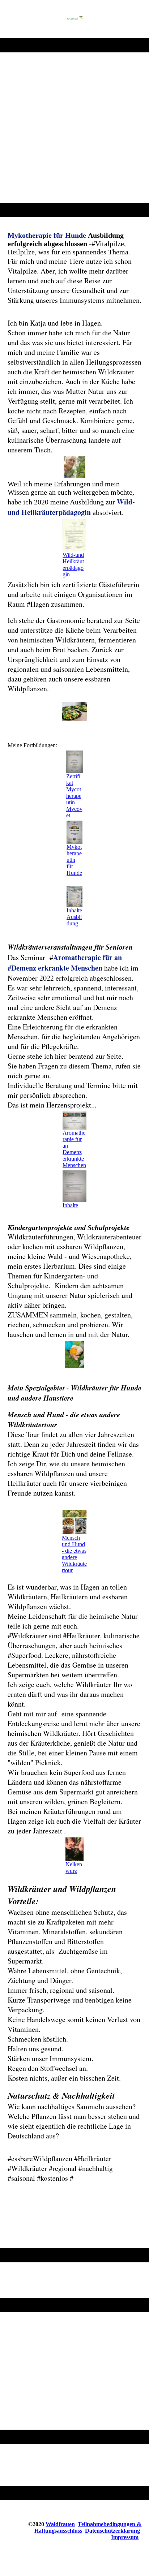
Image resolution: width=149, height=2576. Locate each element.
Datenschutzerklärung (112, 2531)
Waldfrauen (60, 2524)
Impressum (125, 2537)
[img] (74, 19)
